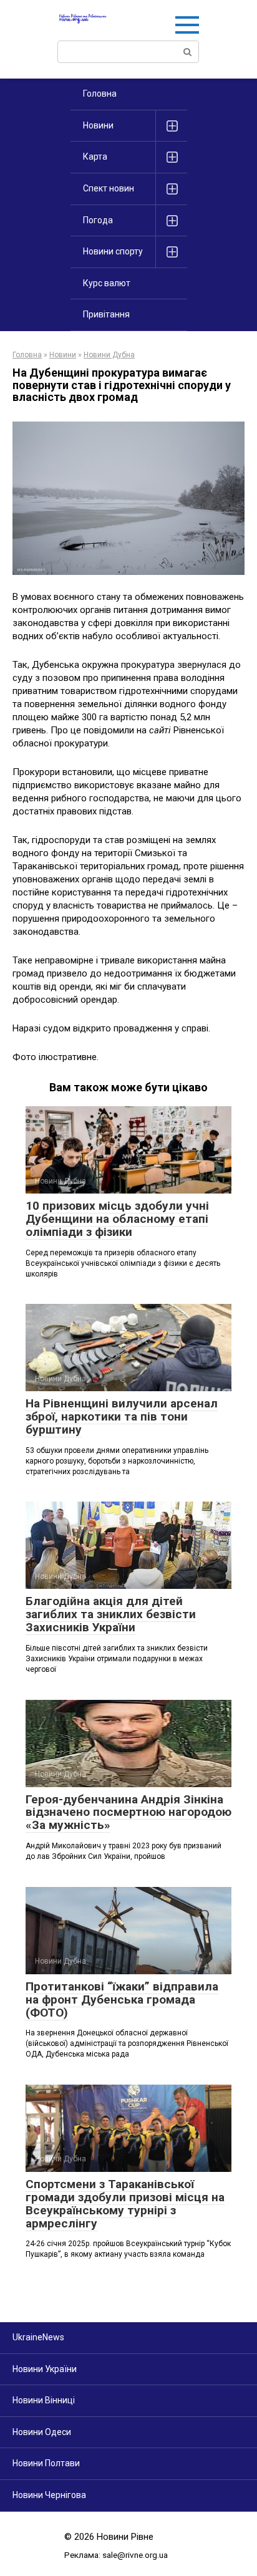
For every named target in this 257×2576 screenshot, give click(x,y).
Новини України (45, 2369)
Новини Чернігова (49, 2495)
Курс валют (107, 283)
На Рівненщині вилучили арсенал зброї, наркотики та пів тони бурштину (122, 1416)
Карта (95, 157)
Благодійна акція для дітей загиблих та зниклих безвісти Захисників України (111, 1614)
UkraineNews (38, 2337)
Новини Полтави (46, 2463)
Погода (98, 220)
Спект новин (109, 188)
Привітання (106, 314)
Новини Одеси (42, 2432)
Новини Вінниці (44, 2400)
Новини (98, 125)
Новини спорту (113, 251)
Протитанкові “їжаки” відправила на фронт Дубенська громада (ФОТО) (122, 2000)
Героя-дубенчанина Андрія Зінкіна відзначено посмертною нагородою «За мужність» (128, 1812)
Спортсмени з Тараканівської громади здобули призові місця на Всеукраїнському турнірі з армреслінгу (125, 2204)
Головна (100, 94)
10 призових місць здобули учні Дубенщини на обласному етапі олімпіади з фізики (117, 1219)
